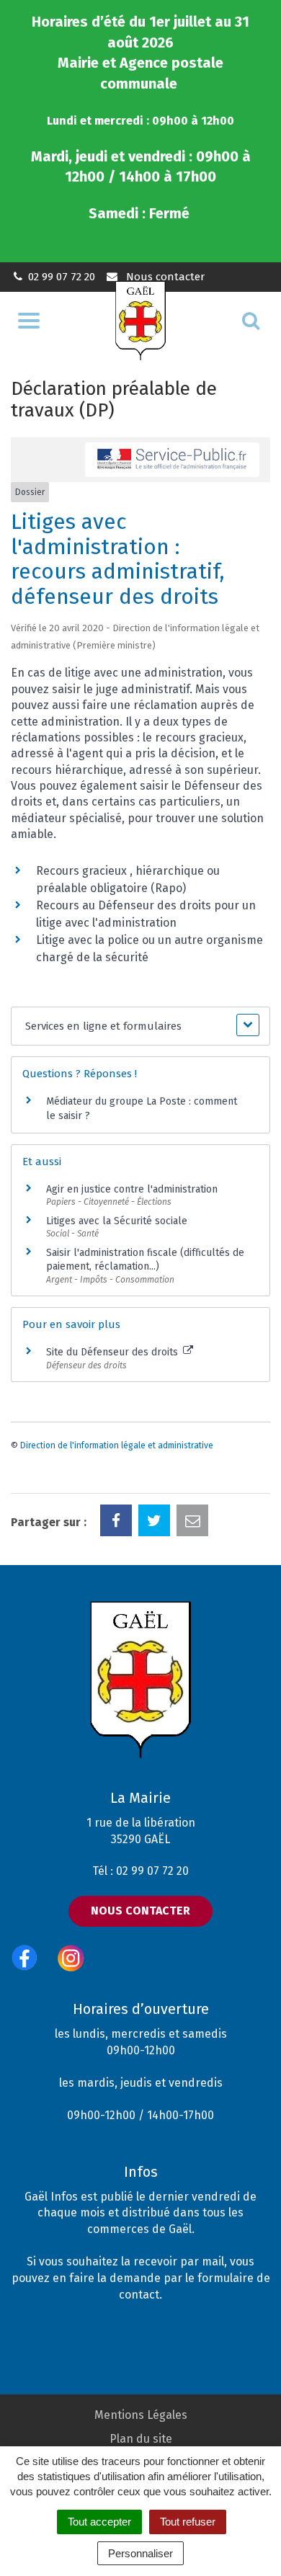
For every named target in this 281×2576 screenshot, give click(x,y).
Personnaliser (140, 2553)
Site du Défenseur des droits (113, 1352)
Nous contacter (164, 277)
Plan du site (141, 2439)
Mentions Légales (141, 2415)
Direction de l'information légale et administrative (117, 1445)
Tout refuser (188, 2522)
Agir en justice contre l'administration (132, 1189)
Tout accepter (99, 2522)
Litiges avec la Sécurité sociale (117, 1221)
